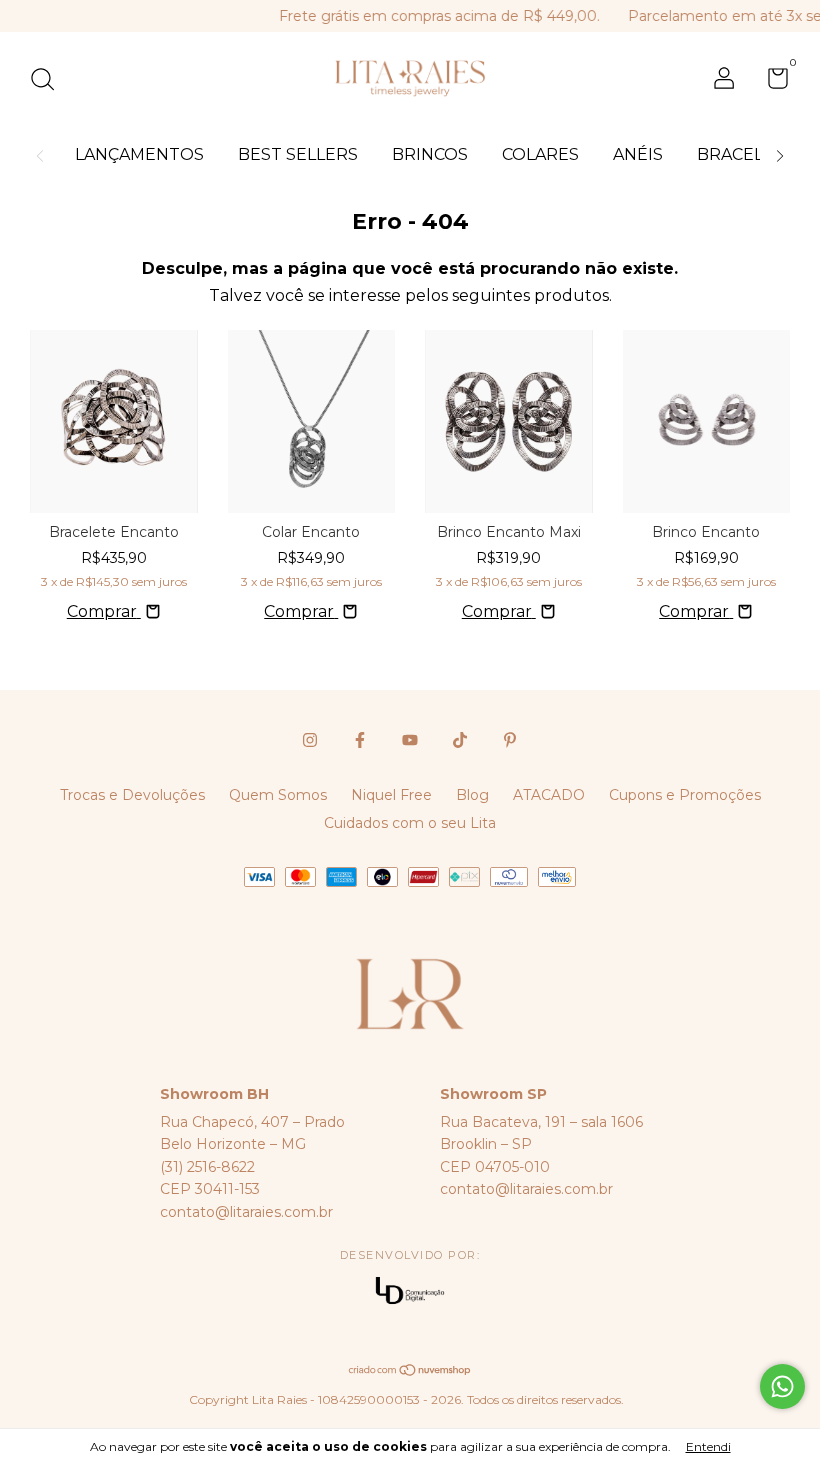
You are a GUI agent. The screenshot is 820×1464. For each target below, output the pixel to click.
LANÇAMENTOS (139, 154)
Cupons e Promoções (685, 795)
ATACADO (549, 795)
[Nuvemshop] (410, 1371)
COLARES (540, 154)
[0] (770, 82)
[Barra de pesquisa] (49, 82)
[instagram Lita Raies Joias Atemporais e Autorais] (310, 740)
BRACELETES (751, 154)
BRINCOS (430, 154)
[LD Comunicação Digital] (410, 1292)
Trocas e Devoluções (132, 795)
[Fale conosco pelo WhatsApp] (782, 1386)
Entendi (708, 1446)
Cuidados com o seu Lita (410, 823)
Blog (472, 795)
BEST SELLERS (298, 154)
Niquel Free (391, 795)
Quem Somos (278, 795)
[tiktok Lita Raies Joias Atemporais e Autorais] (460, 740)
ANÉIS (638, 154)
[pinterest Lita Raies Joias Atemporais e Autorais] (510, 740)
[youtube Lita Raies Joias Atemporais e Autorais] (410, 740)
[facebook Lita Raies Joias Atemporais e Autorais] (360, 740)
